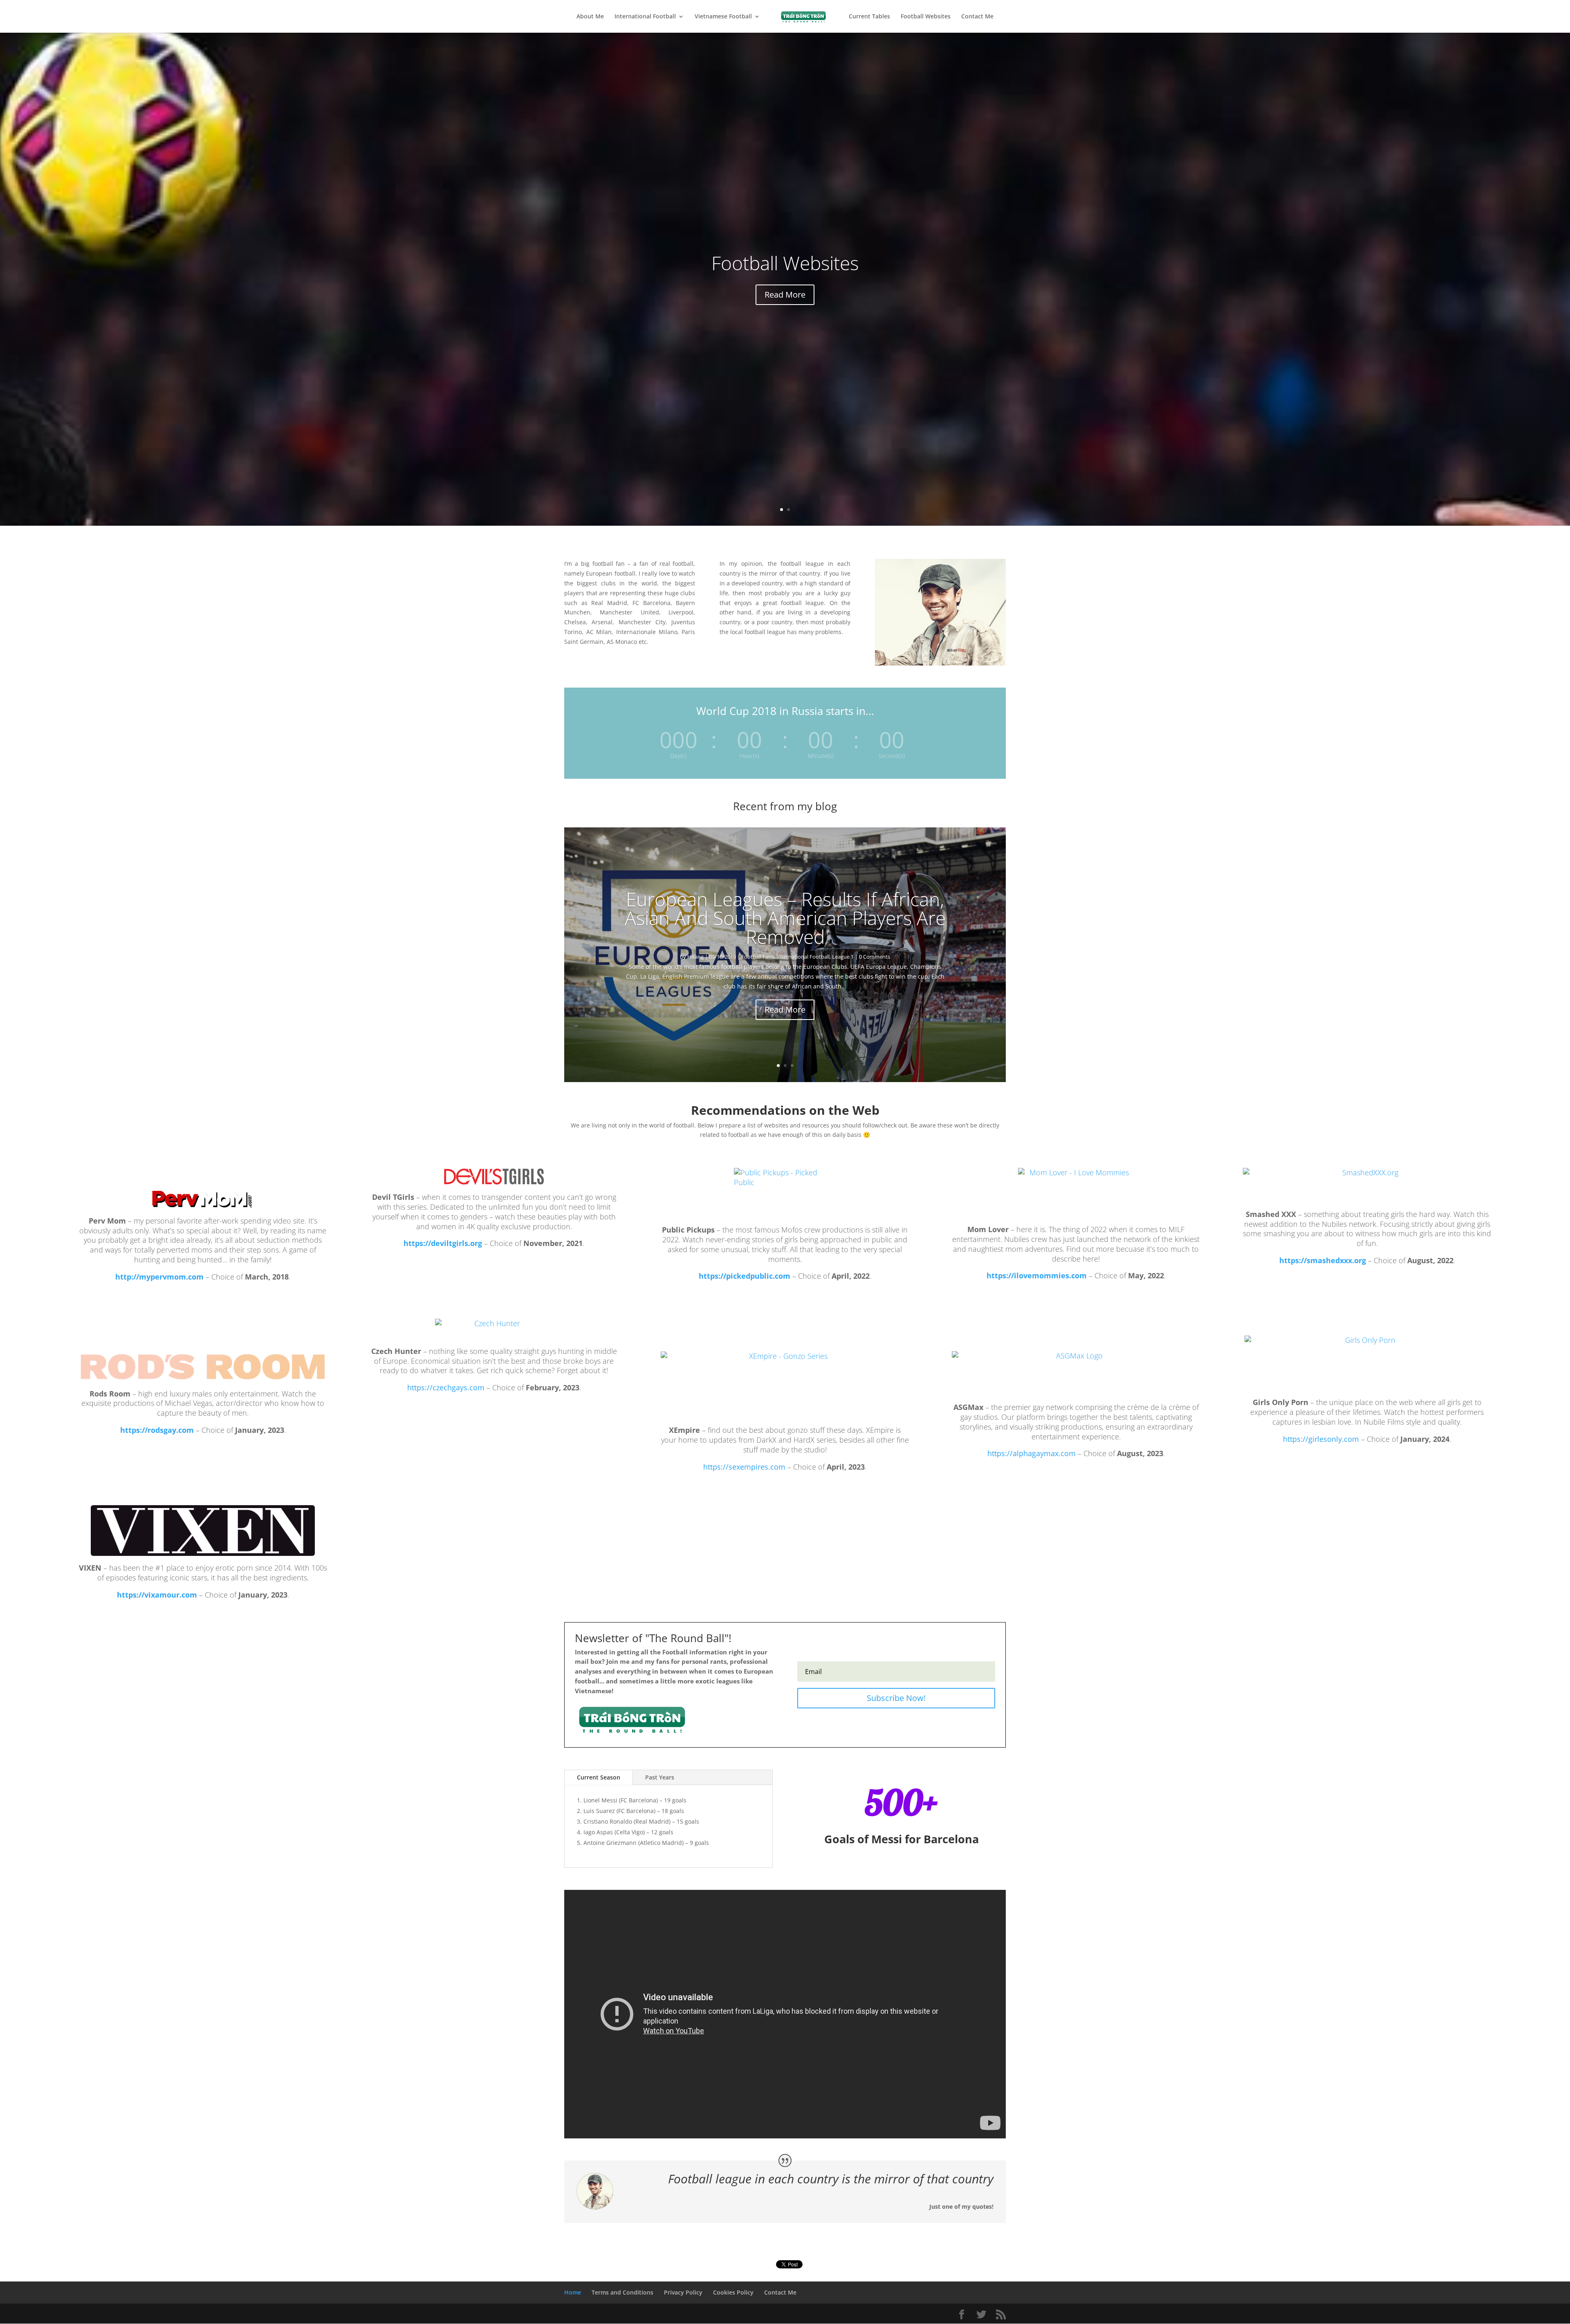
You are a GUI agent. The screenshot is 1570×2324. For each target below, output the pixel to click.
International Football (645, 17)
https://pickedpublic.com (745, 1276)
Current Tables (869, 17)
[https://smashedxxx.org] (1367, 1185)
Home (573, 2292)
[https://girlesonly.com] (1367, 1363)
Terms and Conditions (622, 2292)
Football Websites (926, 17)
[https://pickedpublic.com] (785, 1193)
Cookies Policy (733, 2292)
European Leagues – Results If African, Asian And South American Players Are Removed (785, 918)
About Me (590, 17)
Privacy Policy (683, 2292)
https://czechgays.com (446, 1387)
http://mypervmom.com (159, 1277)
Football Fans (758, 957)
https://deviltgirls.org (443, 1243)
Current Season (599, 1777)
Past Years (660, 1777)
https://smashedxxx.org (1323, 1260)
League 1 (843, 957)
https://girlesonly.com (1321, 1439)
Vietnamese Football (723, 17)
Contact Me (977, 17)
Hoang (695, 957)
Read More (785, 295)
